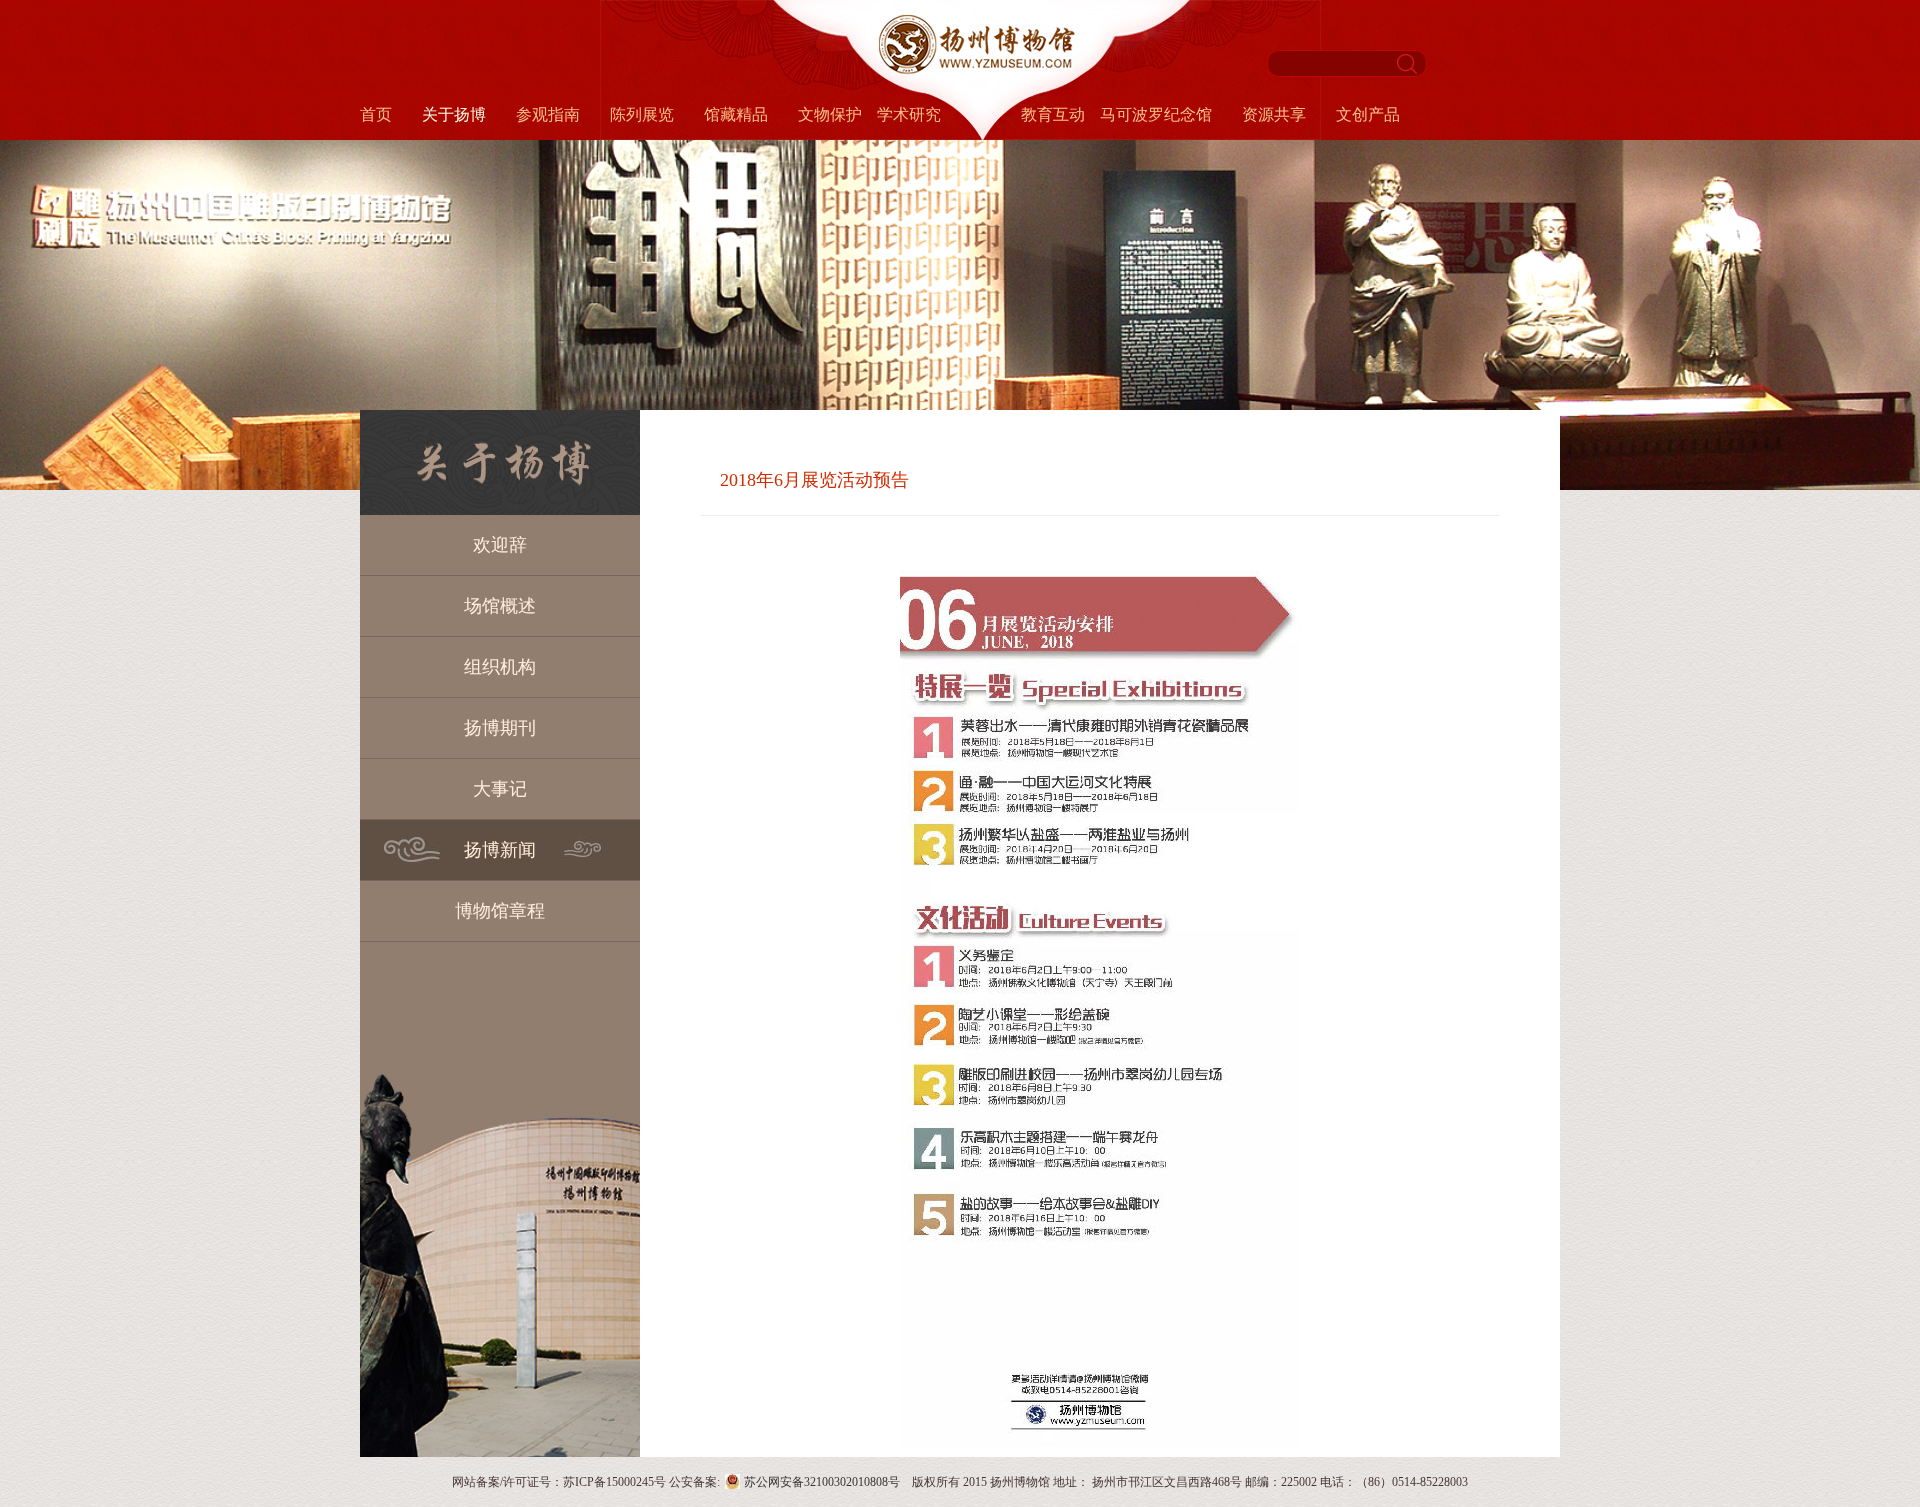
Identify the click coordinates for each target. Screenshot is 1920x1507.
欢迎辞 (500, 545)
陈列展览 (642, 114)
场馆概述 (500, 606)
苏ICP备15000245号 (614, 1482)
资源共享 (1274, 114)
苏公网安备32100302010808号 (822, 1482)
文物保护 (830, 114)
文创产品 (1368, 114)
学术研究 (909, 114)
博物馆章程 (500, 911)
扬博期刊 (500, 728)
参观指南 (548, 114)
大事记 (500, 789)
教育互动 (1053, 114)
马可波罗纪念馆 (1156, 114)
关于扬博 (454, 114)
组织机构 (500, 667)
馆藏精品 (736, 114)
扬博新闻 (500, 850)
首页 (376, 114)
